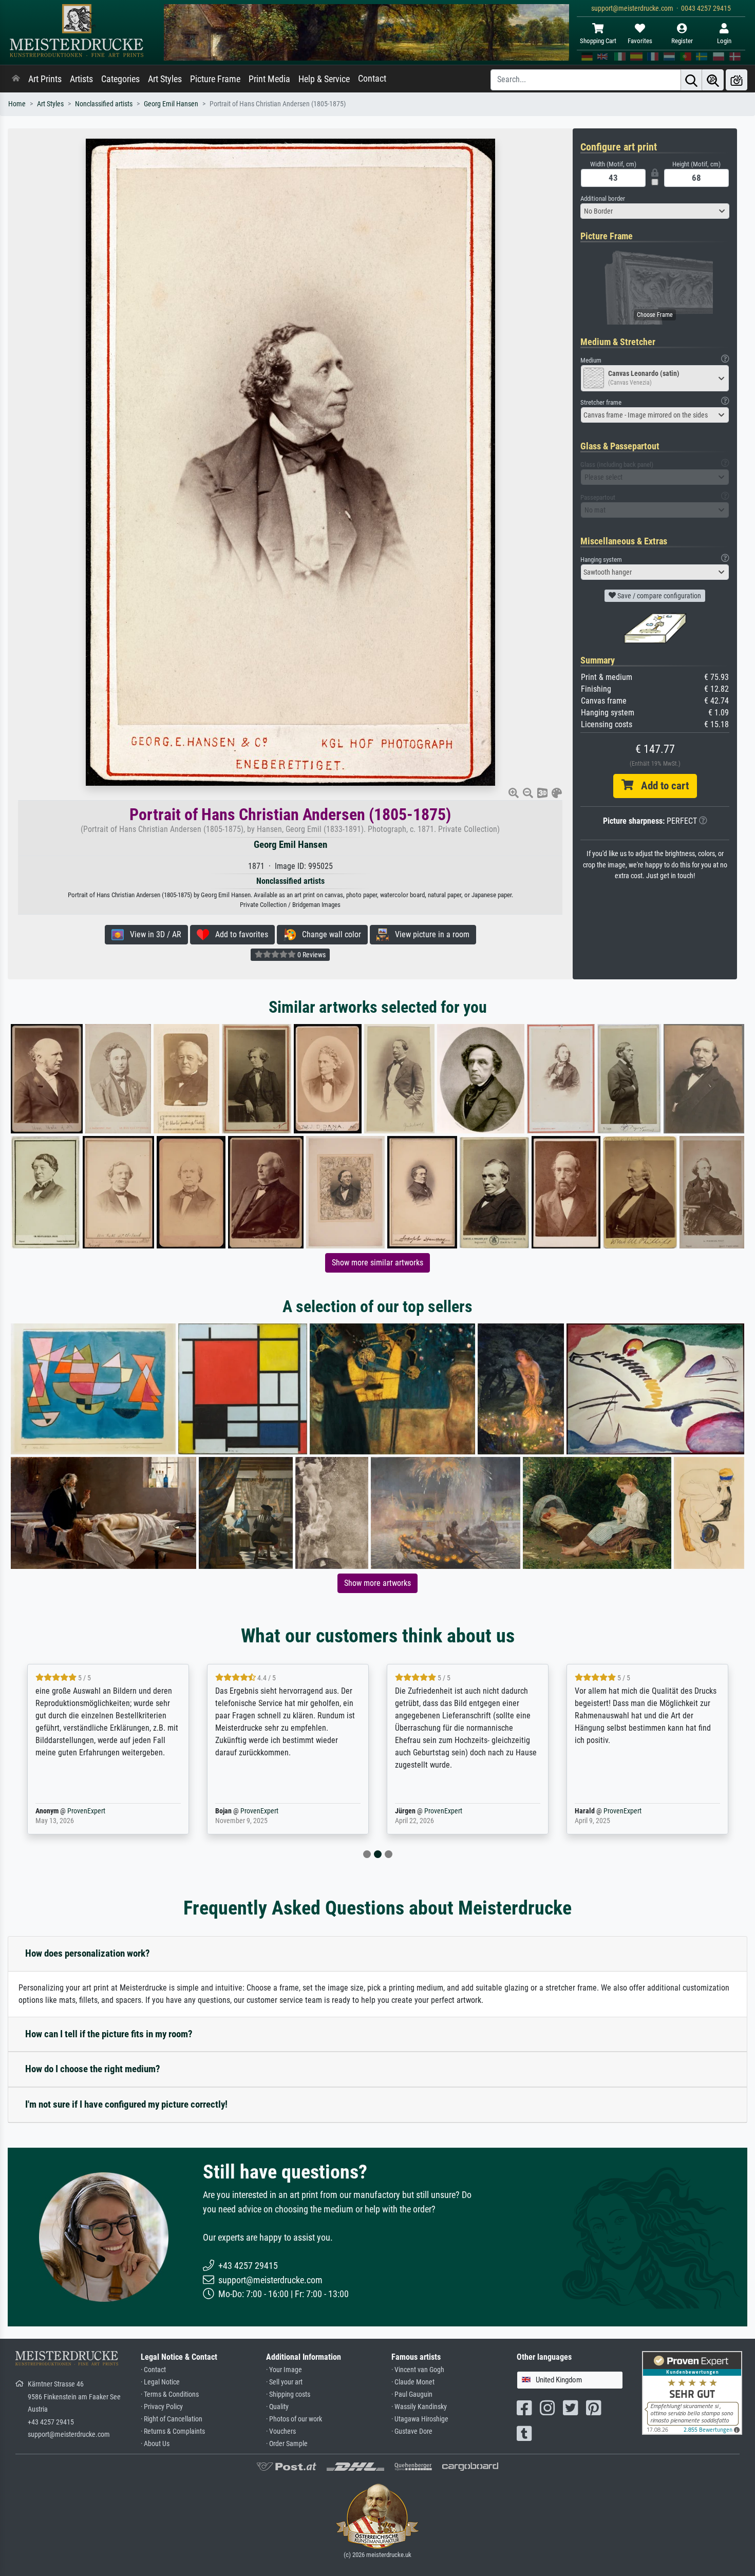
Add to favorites (239, 934)
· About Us (155, 2444)
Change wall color (328, 934)
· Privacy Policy (162, 2407)
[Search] (691, 80)
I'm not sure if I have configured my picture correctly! (126, 2104)
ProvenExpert (84, 1811)
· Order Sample (287, 2444)
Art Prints (45, 79)
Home (17, 104)
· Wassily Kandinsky (419, 2407)
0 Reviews (311, 955)
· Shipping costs (288, 2394)
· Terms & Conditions (170, 2394)
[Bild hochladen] (737, 80)
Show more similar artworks (377, 1263)
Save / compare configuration (658, 596)
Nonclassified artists (104, 104)
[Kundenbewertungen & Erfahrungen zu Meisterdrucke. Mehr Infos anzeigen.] (692, 2392)
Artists (81, 79)
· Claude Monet (413, 2382)
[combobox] (655, 211)
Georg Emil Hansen (171, 104)
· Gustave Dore (412, 2431)
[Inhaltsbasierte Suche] (713, 80)
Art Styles (165, 79)
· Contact (153, 2370)
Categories (120, 79)
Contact (372, 79)
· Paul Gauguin (412, 2394)
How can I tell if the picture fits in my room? (109, 2034)
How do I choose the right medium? (93, 2069)
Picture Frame (215, 79)
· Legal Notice (160, 2382)
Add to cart (661, 786)
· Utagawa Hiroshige (420, 2419)
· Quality (277, 2407)
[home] (16, 79)
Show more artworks (377, 1583)
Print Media (269, 79)
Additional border (603, 198)
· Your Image (284, 2370)
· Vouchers (281, 2431)
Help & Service (324, 79)
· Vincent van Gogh (418, 2370)
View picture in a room (429, 934)
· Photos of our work (294, 2419)
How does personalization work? (88, 1953)
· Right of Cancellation (172, 2419)
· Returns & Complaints (173, 2431)
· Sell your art (284, 2382)
